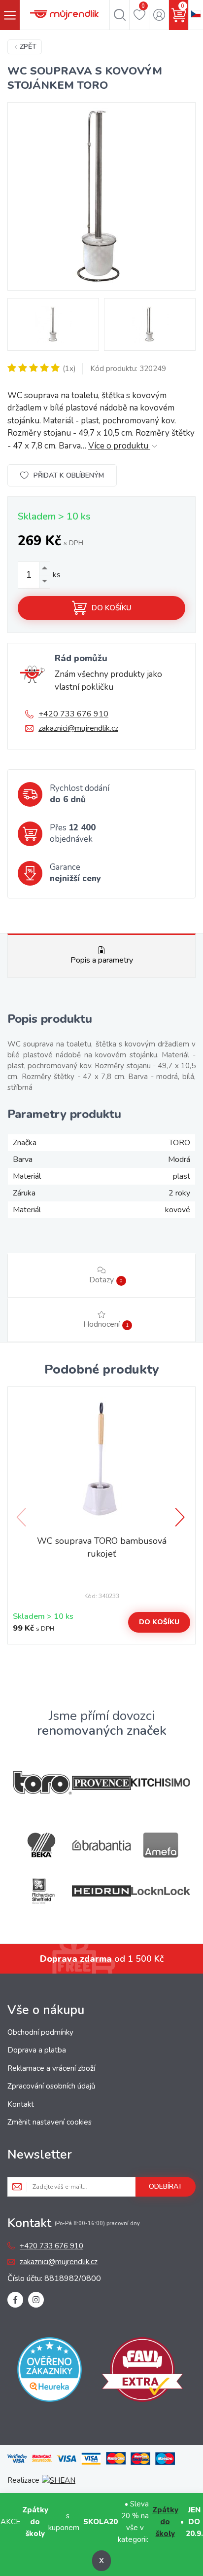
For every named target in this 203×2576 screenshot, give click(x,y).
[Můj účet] (159, 15)
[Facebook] (15, 2300)
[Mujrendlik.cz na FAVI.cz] (142, 2371)
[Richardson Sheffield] (42, 1891)
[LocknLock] (161, 1891)
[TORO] (42, 1783)
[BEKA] (42, 1845)
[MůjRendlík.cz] (65, 15)
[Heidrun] (101, 1891)
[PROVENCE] (101, 1783)
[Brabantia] (101, 1846)
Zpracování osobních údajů (51, 2086)
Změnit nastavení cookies (50, 2122)
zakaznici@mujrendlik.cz (78, 728)
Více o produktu (119, 446)
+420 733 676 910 (73, 714)
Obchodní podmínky (40, 2032)
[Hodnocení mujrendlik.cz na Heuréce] (50, 2371)
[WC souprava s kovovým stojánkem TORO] (101, 196)
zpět (28, 47)
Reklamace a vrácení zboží (51, 2068)
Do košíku (112, 608)
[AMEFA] (161, 1845)
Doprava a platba (37, 2050)
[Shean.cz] (59, 2480)
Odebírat (166, 2186)
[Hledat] (119, 15)
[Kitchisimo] (161, 1783)
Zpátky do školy (165, 2522)
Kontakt (21, 2104)
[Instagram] (36, 2300)
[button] (181, 1517)
